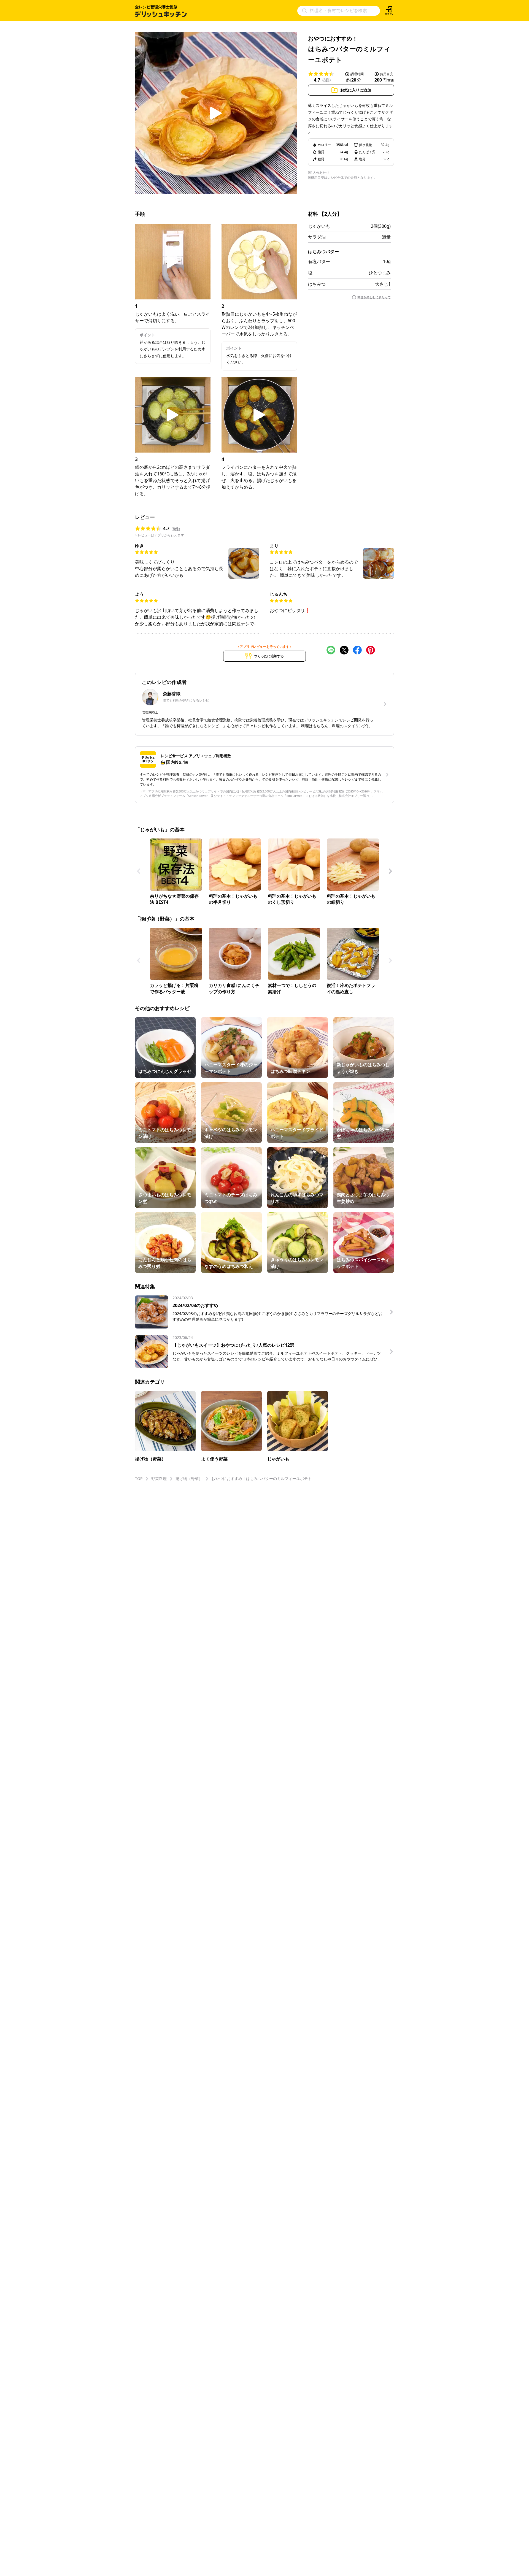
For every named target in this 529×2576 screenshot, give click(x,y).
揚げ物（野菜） (189, 1478)
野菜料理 (159, 1478)
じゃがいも (319, 226)
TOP (139, 1478)
